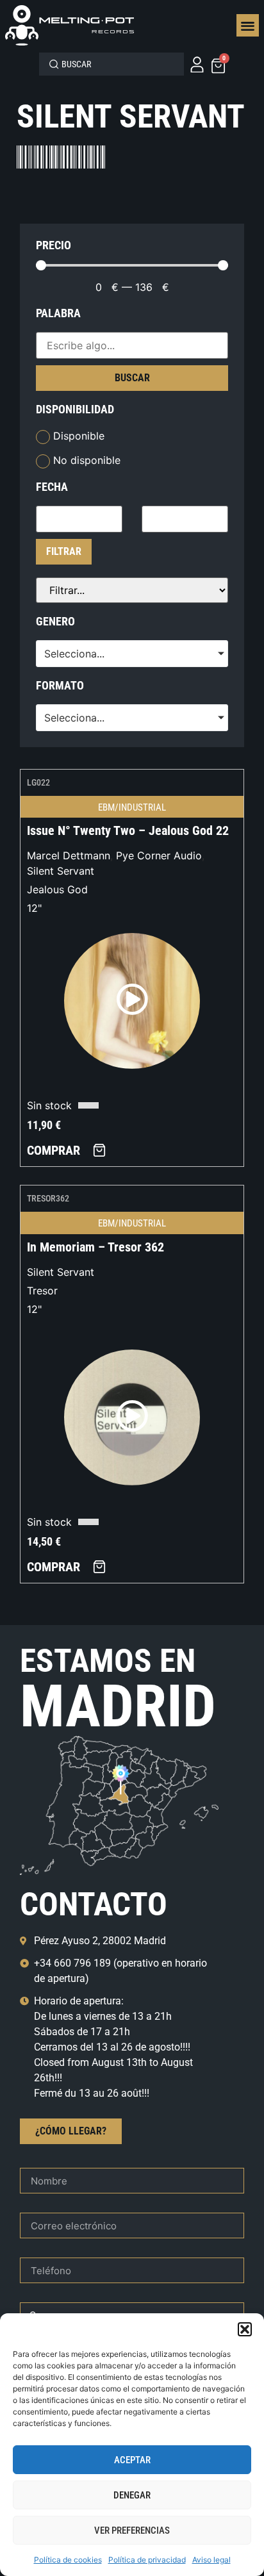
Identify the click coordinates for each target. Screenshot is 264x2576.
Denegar (132, 2495)
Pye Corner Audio (159, 855)
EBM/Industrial (132, 807)
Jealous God (57, 889)
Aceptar (132, 2460)
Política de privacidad (147, 2560)
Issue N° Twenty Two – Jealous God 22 (128, 830)
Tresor (42, 1291)
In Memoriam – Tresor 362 (95, 1247)
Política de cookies (68, 2560)
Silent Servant (61, 871)
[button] (245, 2329)
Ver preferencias (132, 2531)
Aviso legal (211, 2560)
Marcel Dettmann (69, 855)
